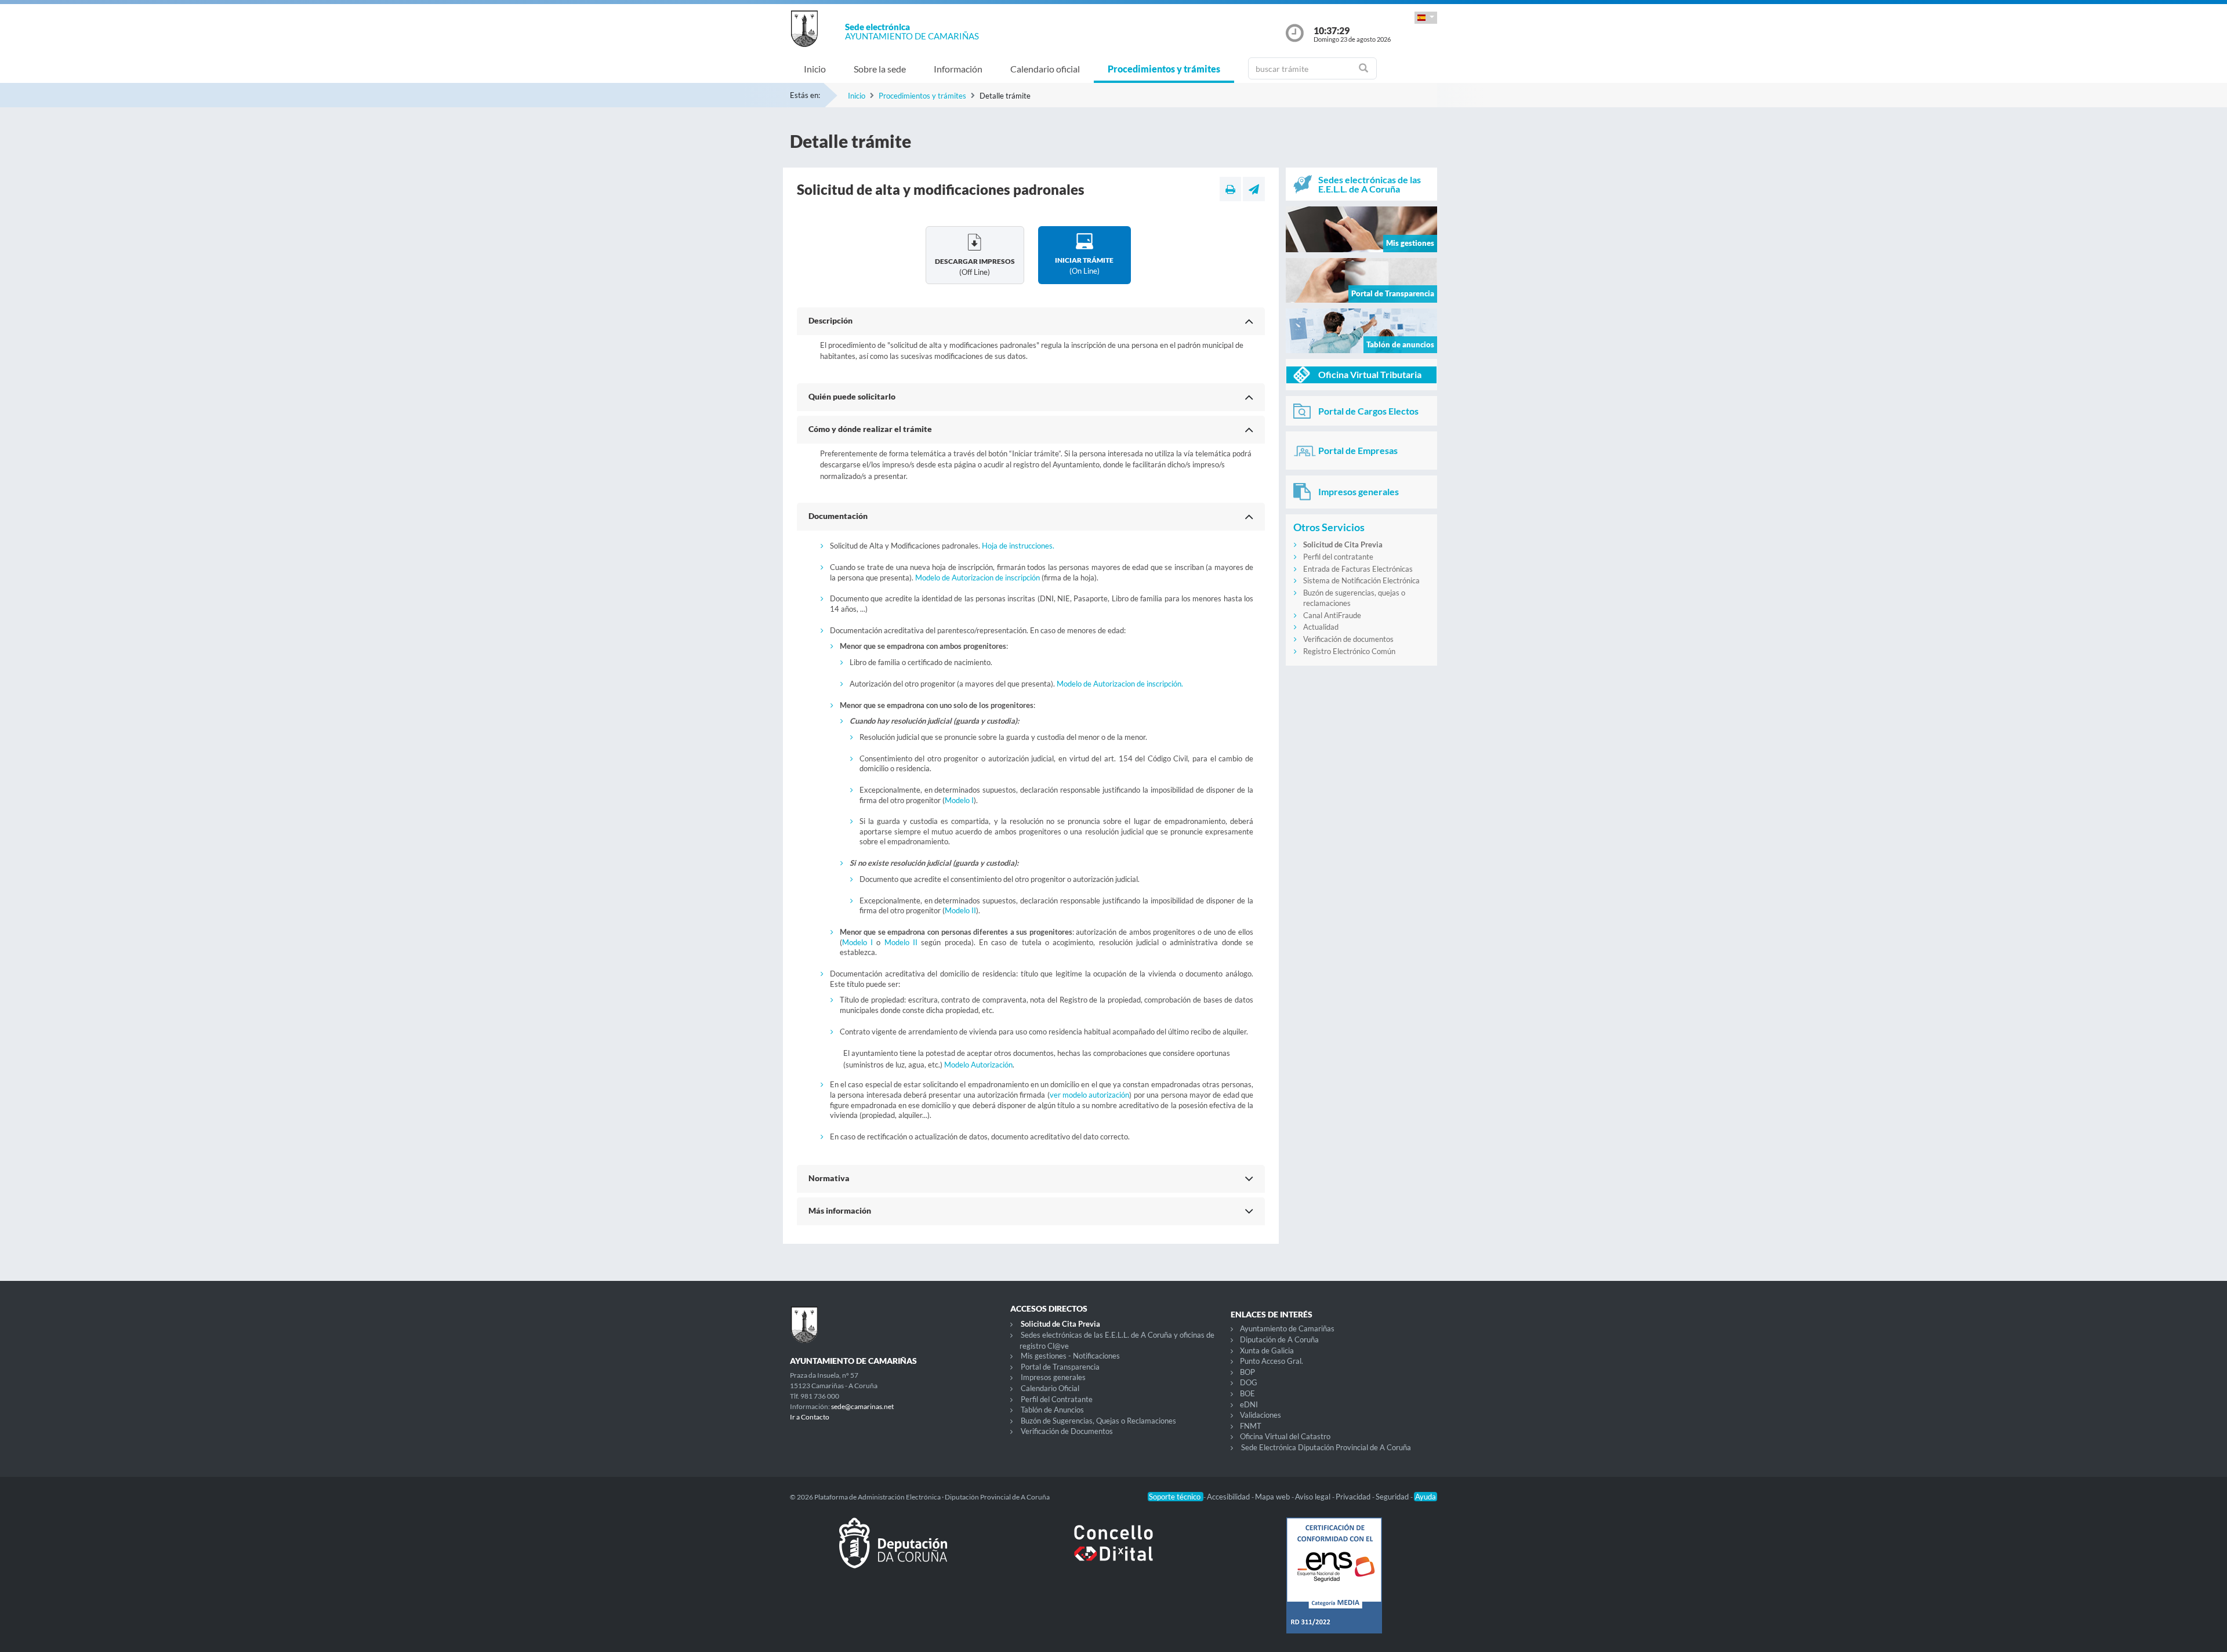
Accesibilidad (1229, 1497)
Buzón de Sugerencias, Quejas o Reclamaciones (1098, 1421)
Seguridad (1393, 1497)
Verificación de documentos (1348, 639)
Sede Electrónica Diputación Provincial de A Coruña (1326, 1447)
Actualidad (1321, 627)
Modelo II (960, 910)
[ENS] (1334, 1585)
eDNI (1249, 1404)
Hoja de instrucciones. (1018, 546)
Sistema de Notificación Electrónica (1361, 580)
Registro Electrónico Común (1349, 651)
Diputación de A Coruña (1279, 1339)
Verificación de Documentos (1067, 1431)
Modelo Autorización (978, 1065)
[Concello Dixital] (1113, 1552)
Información (958, 69)
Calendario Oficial (1050, 1388)
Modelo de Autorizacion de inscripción (978, 578)
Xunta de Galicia (1267, 1350)
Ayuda (1426, 1497)
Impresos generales (1053, 1377)
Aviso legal (1314, 1497)
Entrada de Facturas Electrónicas (1358, 569)
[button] (1426, 18)
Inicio (815, 69)
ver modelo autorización (1090, 1095)
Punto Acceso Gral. (1272, 1361)
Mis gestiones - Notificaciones (1070, 1356)
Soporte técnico (1176, 1497)
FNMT (1251, 1426)
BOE (1247, 1393)
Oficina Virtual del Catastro (1285, 1436)
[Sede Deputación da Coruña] (893, 1552)
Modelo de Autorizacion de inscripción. (1120, 684)
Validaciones (1261, 1415)
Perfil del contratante (1338, 557)
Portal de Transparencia (1060, 1367)
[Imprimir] (1230, 189)
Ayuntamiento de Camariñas (1287, 1328)
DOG (1249, 1382)
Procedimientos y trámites (1164, 69)
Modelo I (959, 800)
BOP (1247, 1372)
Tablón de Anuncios (1052, 1410)
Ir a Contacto (810, 1417)
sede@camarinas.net (862, 1406)
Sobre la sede (880, 69)
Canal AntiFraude (1332, 615)
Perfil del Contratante (1057, 1399)
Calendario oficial (1045, 69)
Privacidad (1354, 1497)
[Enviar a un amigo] (1254, 189)
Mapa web (1273, 1497)
